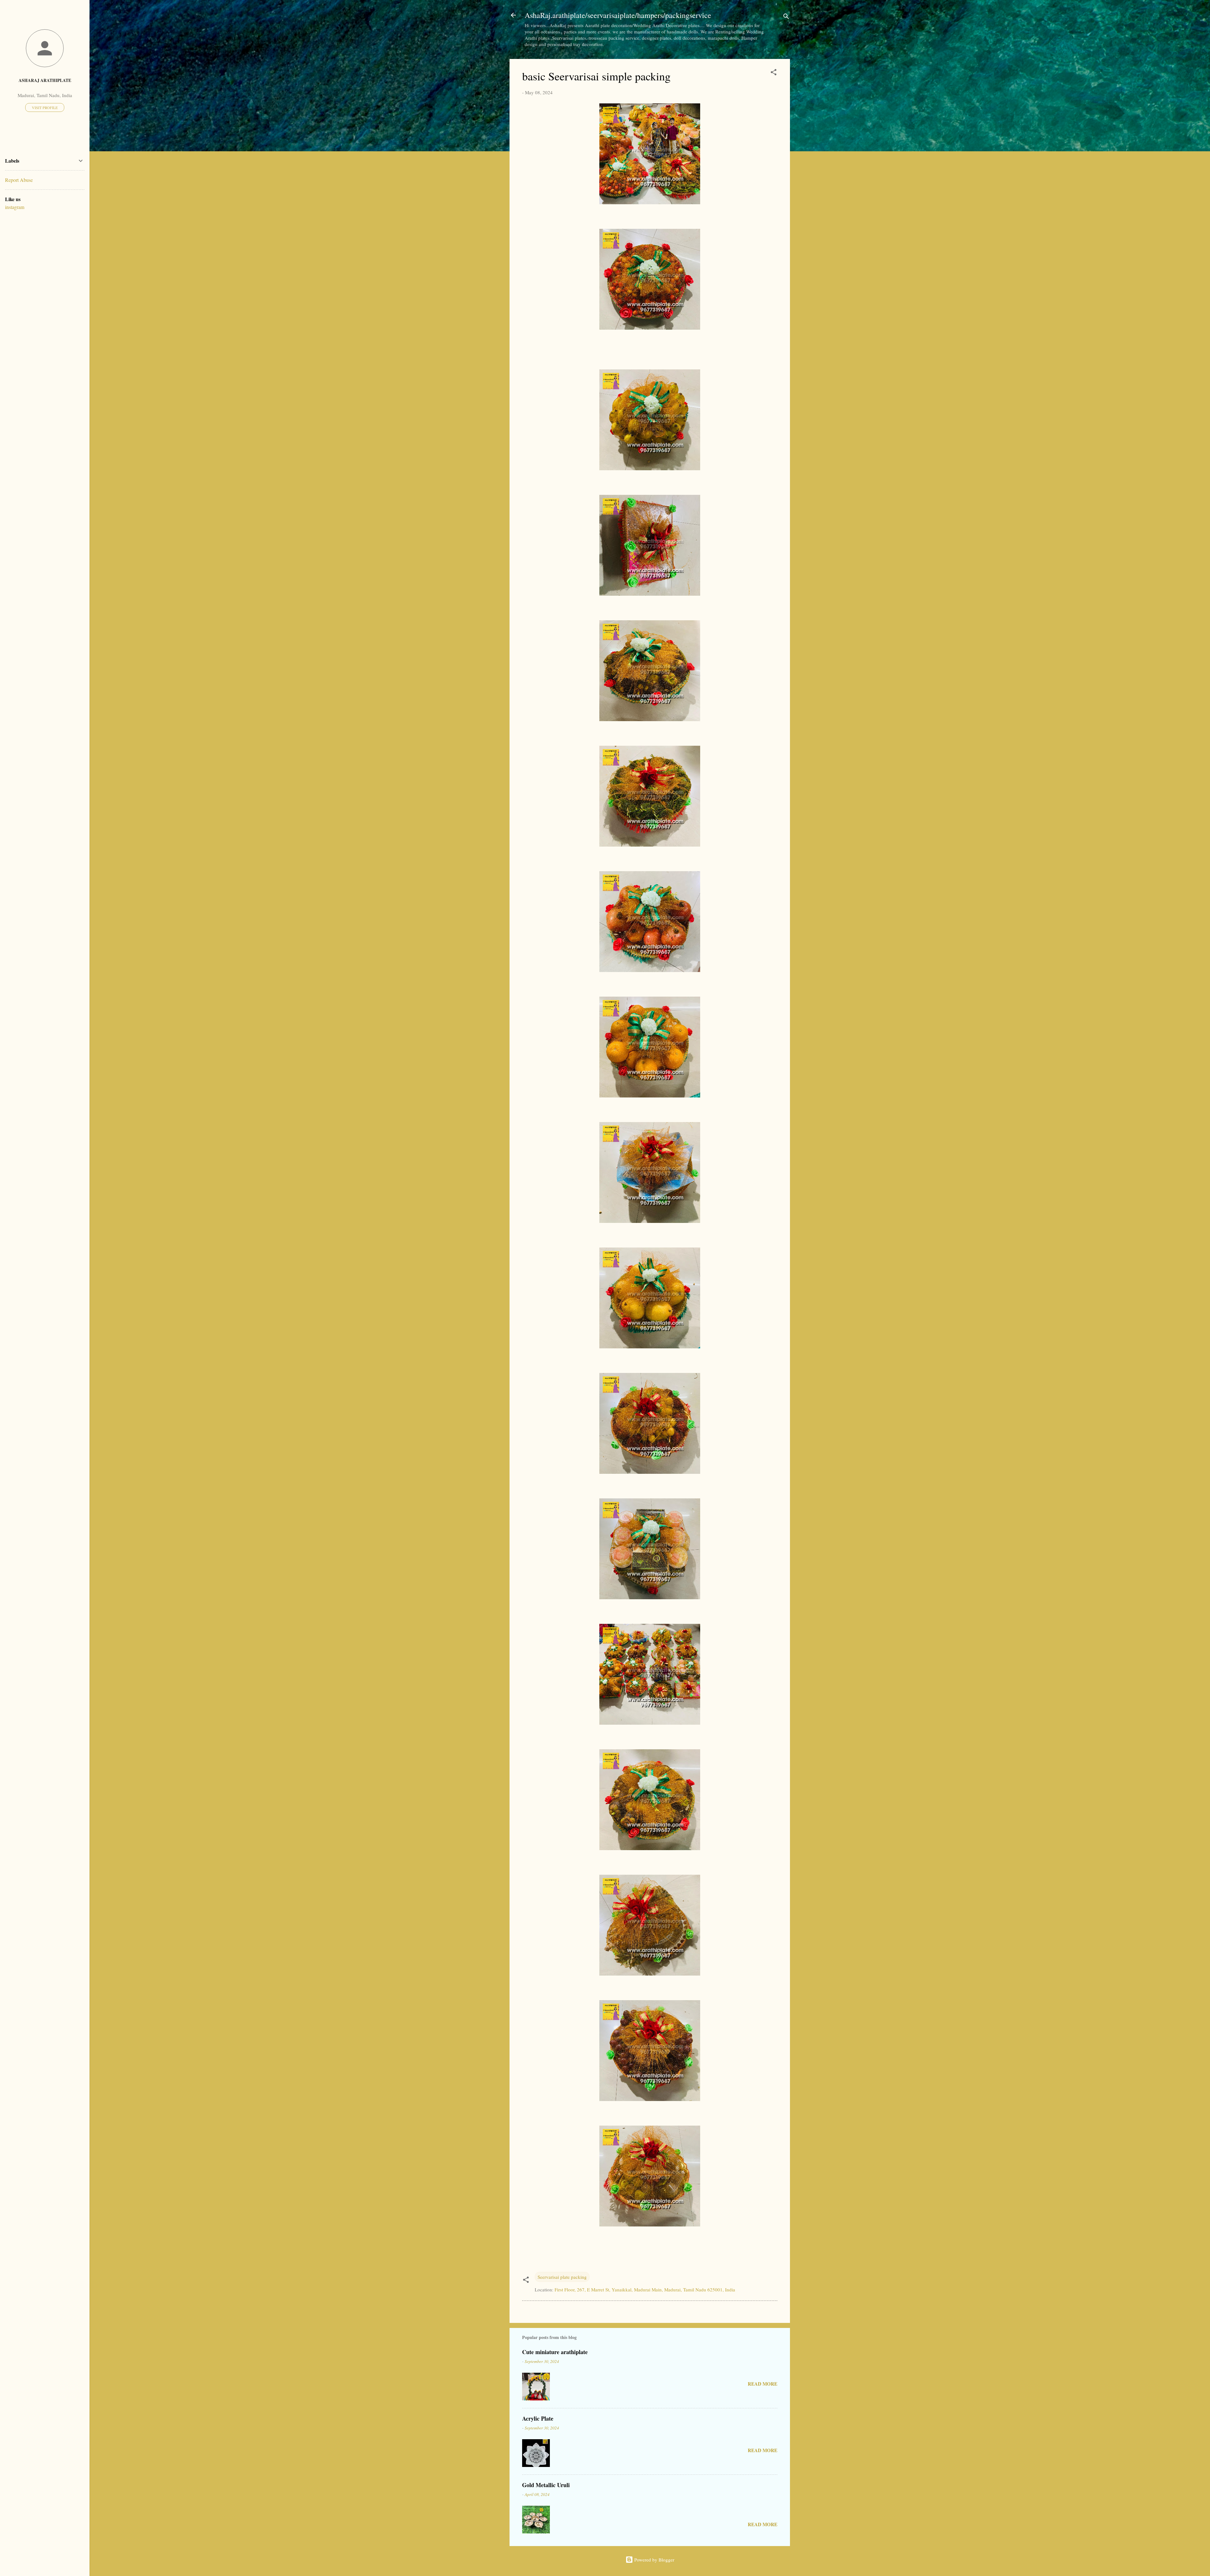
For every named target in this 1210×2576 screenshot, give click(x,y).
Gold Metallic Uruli (546, 2485)
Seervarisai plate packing (562, 2277)
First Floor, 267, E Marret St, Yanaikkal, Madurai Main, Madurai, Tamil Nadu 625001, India (645, 2289)
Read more (763, 2384)
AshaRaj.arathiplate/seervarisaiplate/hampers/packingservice (618, 15)
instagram (15, 207)
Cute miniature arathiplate (555, 2352)
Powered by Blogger (654, 2560)
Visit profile (45, 107)
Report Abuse (19, 180)
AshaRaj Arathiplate (45, 80)
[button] (774, 73)
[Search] (786, 17)
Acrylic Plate (538, 2418)
